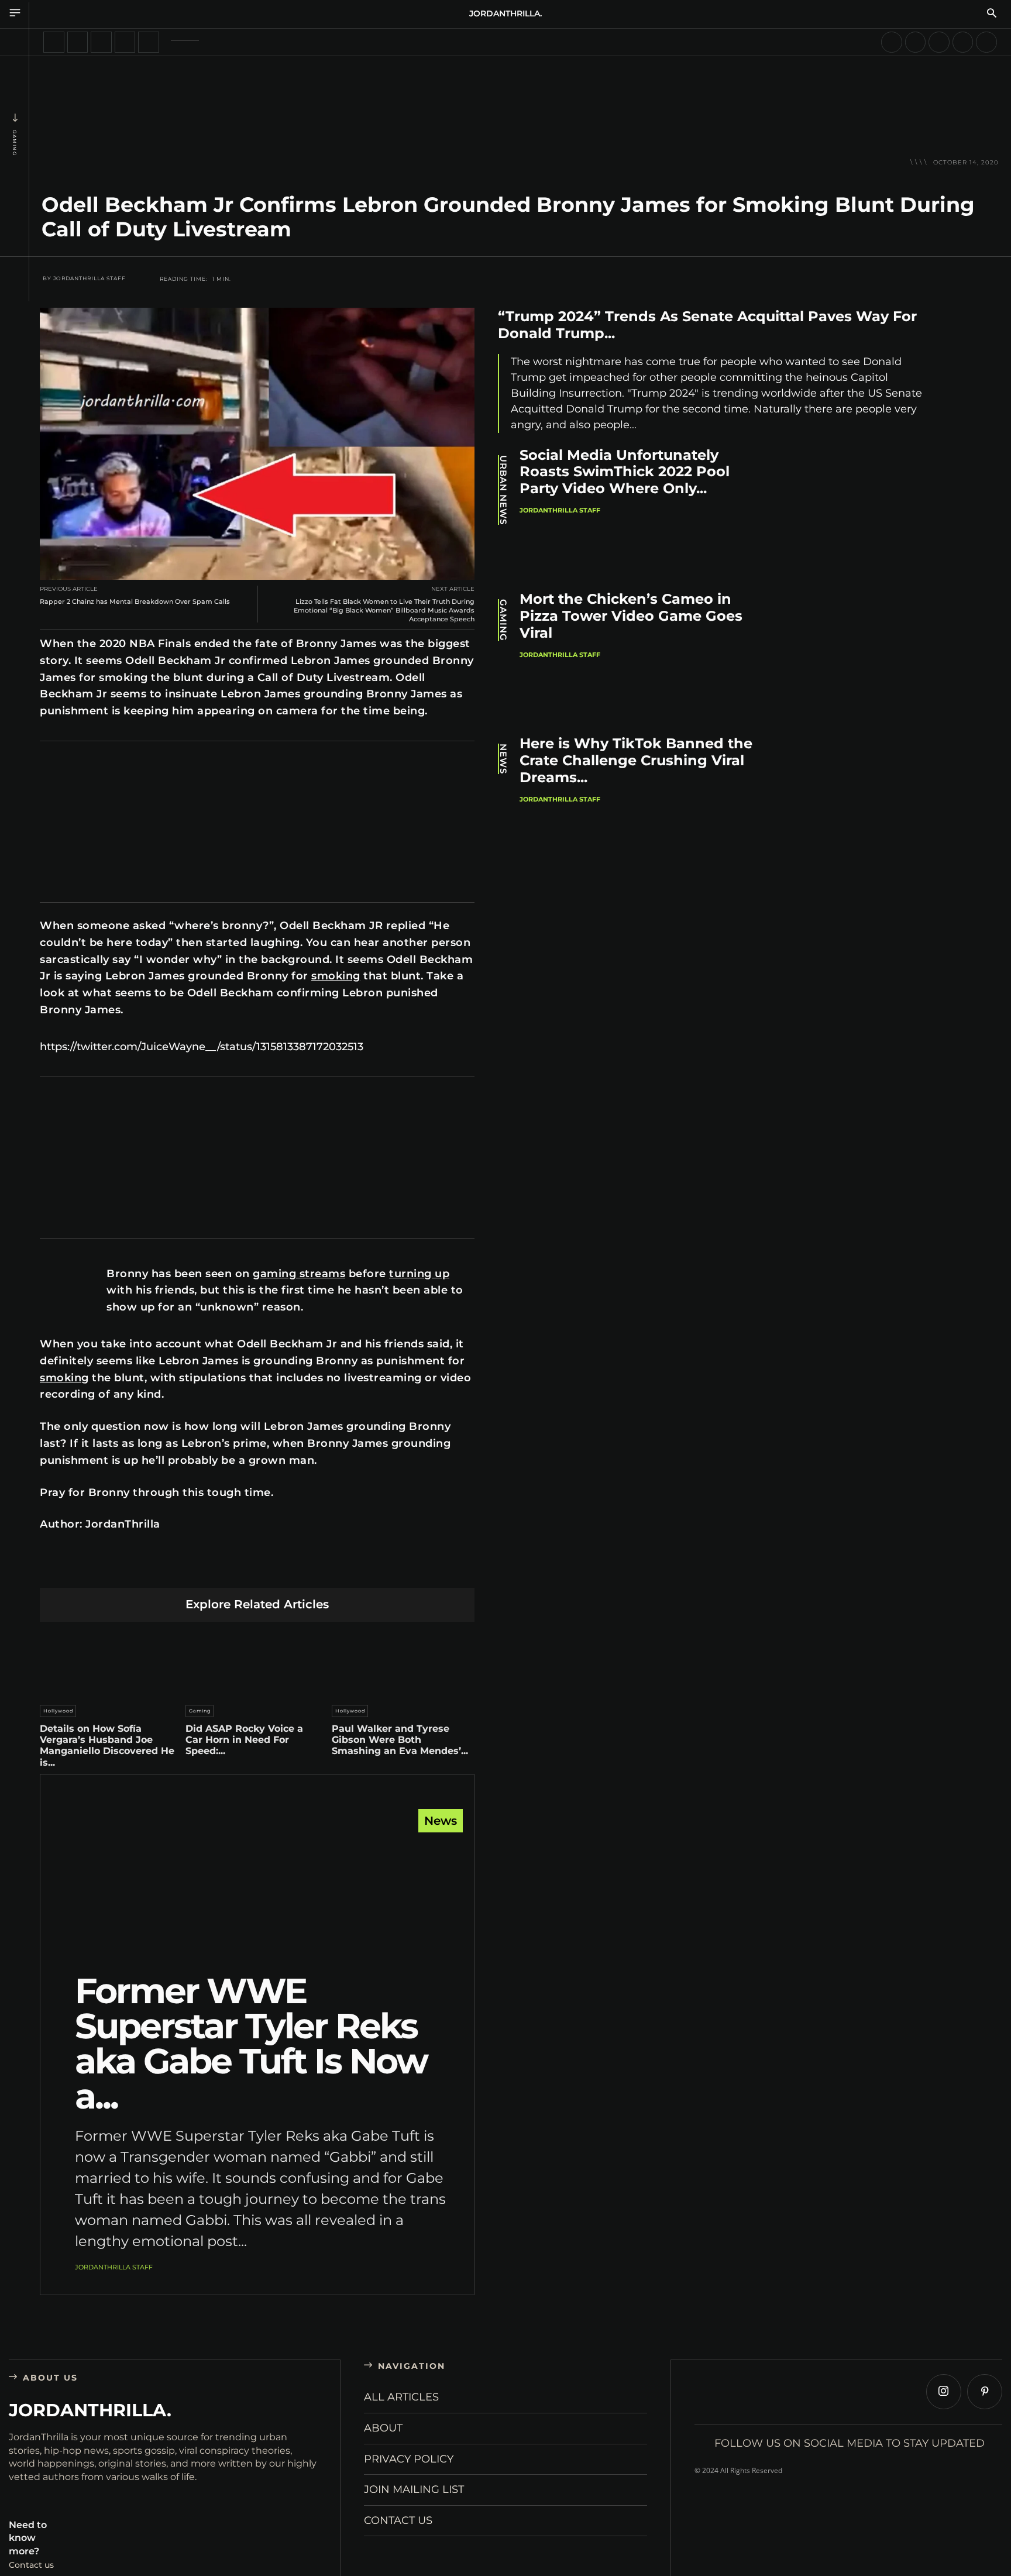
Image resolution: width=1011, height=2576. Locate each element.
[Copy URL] (367, 1569)
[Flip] (340, 1569)
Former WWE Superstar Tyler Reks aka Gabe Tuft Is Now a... (251, 2043)
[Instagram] (944, 2392)
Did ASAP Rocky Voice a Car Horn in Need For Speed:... (244, 1740)
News (441, 1821)
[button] (992, 14)
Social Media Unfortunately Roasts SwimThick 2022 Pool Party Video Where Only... (625, 472)
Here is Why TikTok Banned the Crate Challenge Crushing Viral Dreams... (636, 760)
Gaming (15, 143)
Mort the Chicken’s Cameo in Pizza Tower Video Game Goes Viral (631, 616)
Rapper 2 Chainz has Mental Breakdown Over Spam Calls (135, 601)
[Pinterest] (202, 1569)
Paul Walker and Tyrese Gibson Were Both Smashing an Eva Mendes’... (400, 1740)
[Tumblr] (285, 1569)
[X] (175, 1569)
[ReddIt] (257, 1569)
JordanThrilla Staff (90, 278)
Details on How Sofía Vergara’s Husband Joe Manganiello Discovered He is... (107, 1746)
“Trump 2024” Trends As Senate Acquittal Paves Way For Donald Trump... (707, 325)
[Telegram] (312, 1569)
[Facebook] (147, 1569)
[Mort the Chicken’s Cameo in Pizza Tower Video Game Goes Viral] (863, 656)
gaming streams (299, 1274)
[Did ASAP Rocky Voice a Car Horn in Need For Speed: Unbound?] (257, 1660)
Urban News (503, 490)
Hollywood (58, 1711)
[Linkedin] (230, 1569)
